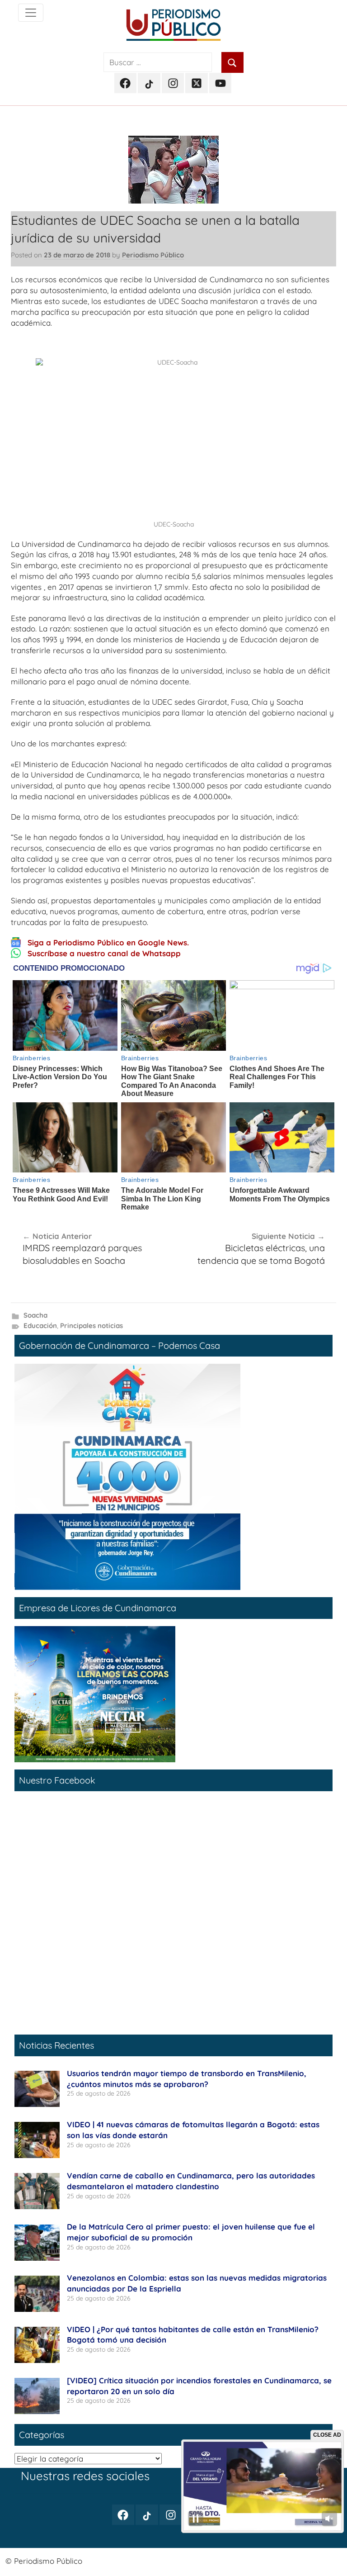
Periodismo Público (153, 255)
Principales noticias (91, 1326)
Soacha (35, 1315)
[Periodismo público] (31, 13)
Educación (40, 1326)
